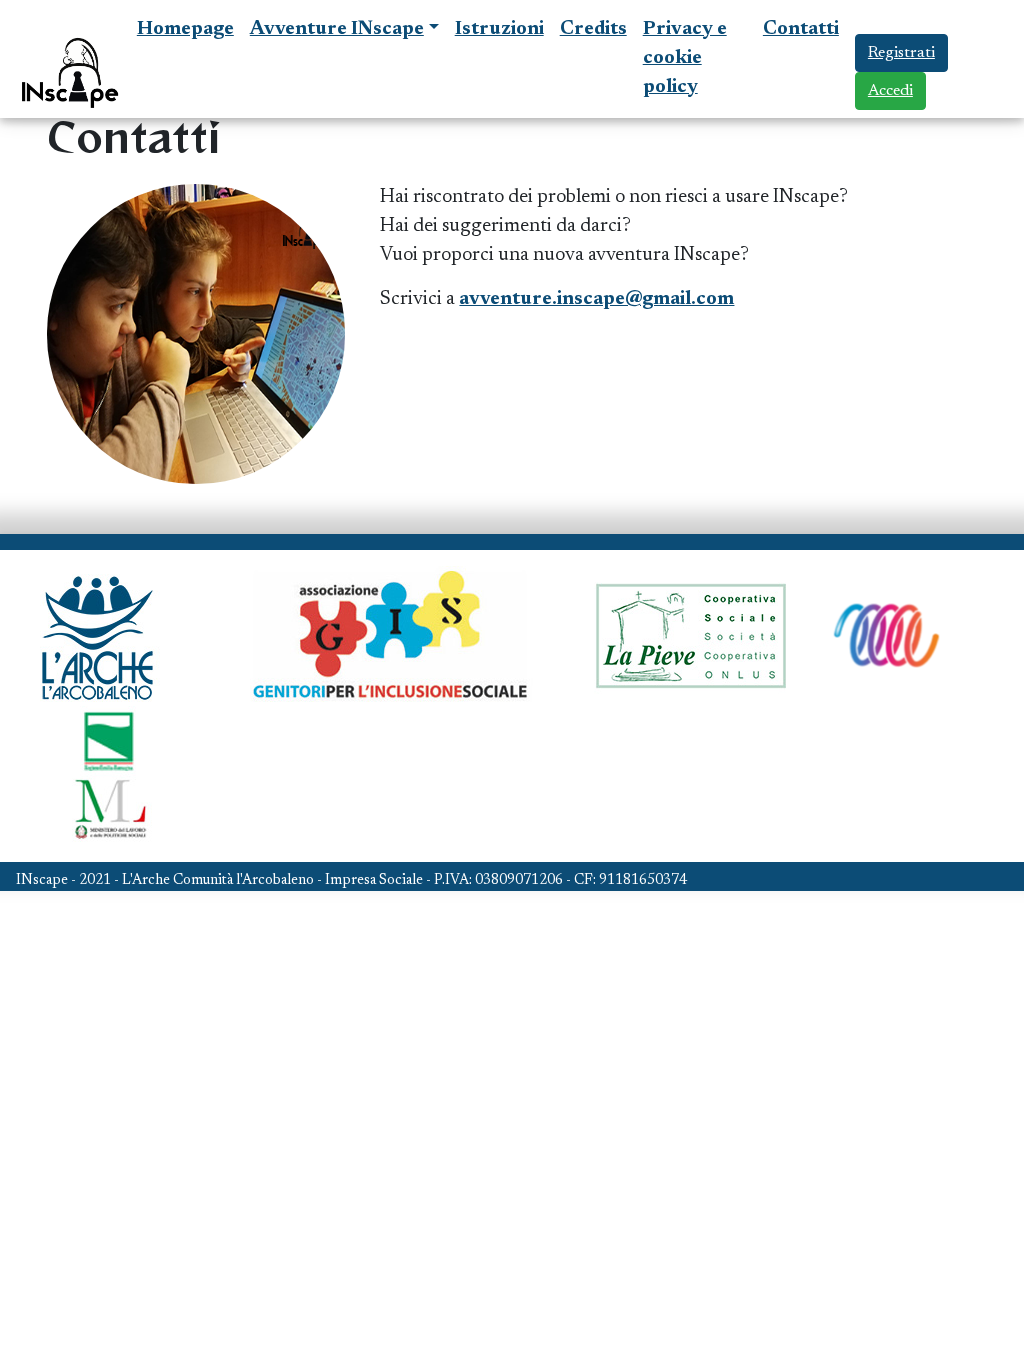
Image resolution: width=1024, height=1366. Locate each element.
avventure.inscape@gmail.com (596, 299)
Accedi (890, 91)
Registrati (901, 53)
